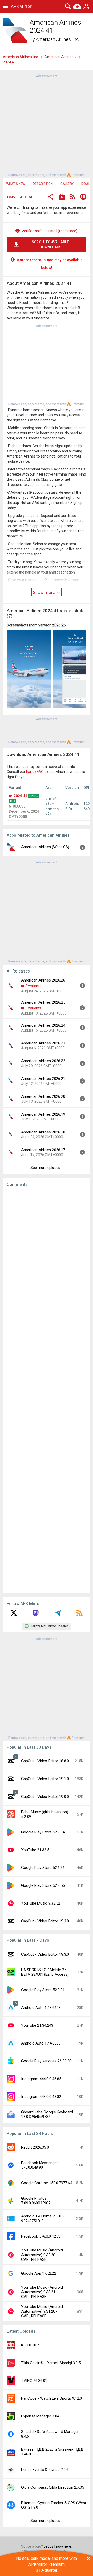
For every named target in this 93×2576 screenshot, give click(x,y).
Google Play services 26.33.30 (46, 2061)
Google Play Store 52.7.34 (43, 1832)
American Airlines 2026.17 (43, 1150)
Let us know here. (58, 2546)
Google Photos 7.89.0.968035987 (36, 2201)
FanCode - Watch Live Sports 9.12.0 (52, 2398)
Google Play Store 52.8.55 (43, 1885)
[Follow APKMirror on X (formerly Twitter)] (14, 1615)
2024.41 (20, 796)
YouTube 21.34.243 (37, 2025)
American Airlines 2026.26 (43, 980)
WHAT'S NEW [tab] (16, 184)
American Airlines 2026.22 (43, 1061)
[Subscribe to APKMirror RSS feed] (80, 1615)
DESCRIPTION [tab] (43, 184)
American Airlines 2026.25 (43, 1002)
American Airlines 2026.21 (43, 1079)
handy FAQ (35, 772)
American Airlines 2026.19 (43, 1114)
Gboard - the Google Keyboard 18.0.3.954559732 (47, 2114)
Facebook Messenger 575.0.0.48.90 (40, 2165)
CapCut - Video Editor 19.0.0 (45, 1797)
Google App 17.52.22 (39, 2273)
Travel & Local (20, 197)
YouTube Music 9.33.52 (41, 1903)
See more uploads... (47, 1168)
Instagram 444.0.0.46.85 (41, 2079)
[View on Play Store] (62, 197)
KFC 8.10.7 (30, 2345)
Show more (44, 592)
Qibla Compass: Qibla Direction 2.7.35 (53, 2487)
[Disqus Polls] (48, 1256)
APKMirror (21, 6)
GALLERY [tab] (67, 184)
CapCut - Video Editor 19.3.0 (45, 1921)
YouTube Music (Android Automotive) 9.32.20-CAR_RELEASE (42, 2255)
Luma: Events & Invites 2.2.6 (45, 2470)
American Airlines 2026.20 (43, 1096)
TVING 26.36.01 (34, 2381)
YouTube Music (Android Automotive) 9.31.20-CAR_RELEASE (42, 2311)
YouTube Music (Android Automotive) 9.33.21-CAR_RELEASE (42, 2292)
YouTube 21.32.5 (35, 1850)
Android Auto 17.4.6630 (41, 2043)
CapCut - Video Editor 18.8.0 (45, 1761)
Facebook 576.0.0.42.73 (41, 2236)
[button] (51, 197)
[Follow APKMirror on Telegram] (58, 1615)
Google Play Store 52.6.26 (43, 1868)
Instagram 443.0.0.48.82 (41, 2097)
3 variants (33, 986)
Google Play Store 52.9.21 (43, 1990)
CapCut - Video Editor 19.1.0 (45, 1779)
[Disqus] (47, 1390)
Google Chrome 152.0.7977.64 (47, 2183)
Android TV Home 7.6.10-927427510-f (43, 2218)
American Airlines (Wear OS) (45, 847)
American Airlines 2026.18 (43, 1132)
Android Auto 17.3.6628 (41, 2008)
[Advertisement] (47, 125)
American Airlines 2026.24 (43, 1025)
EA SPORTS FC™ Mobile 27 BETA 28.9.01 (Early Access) (45, 1972)
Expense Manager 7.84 (40, 2416)
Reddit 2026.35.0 (35, 2147)
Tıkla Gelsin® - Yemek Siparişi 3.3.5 (51, 2363)
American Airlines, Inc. (58, 39)
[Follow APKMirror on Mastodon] (36, 1615)
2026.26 (59, 625)
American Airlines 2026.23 (43, 1043)
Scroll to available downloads (50, 245)
